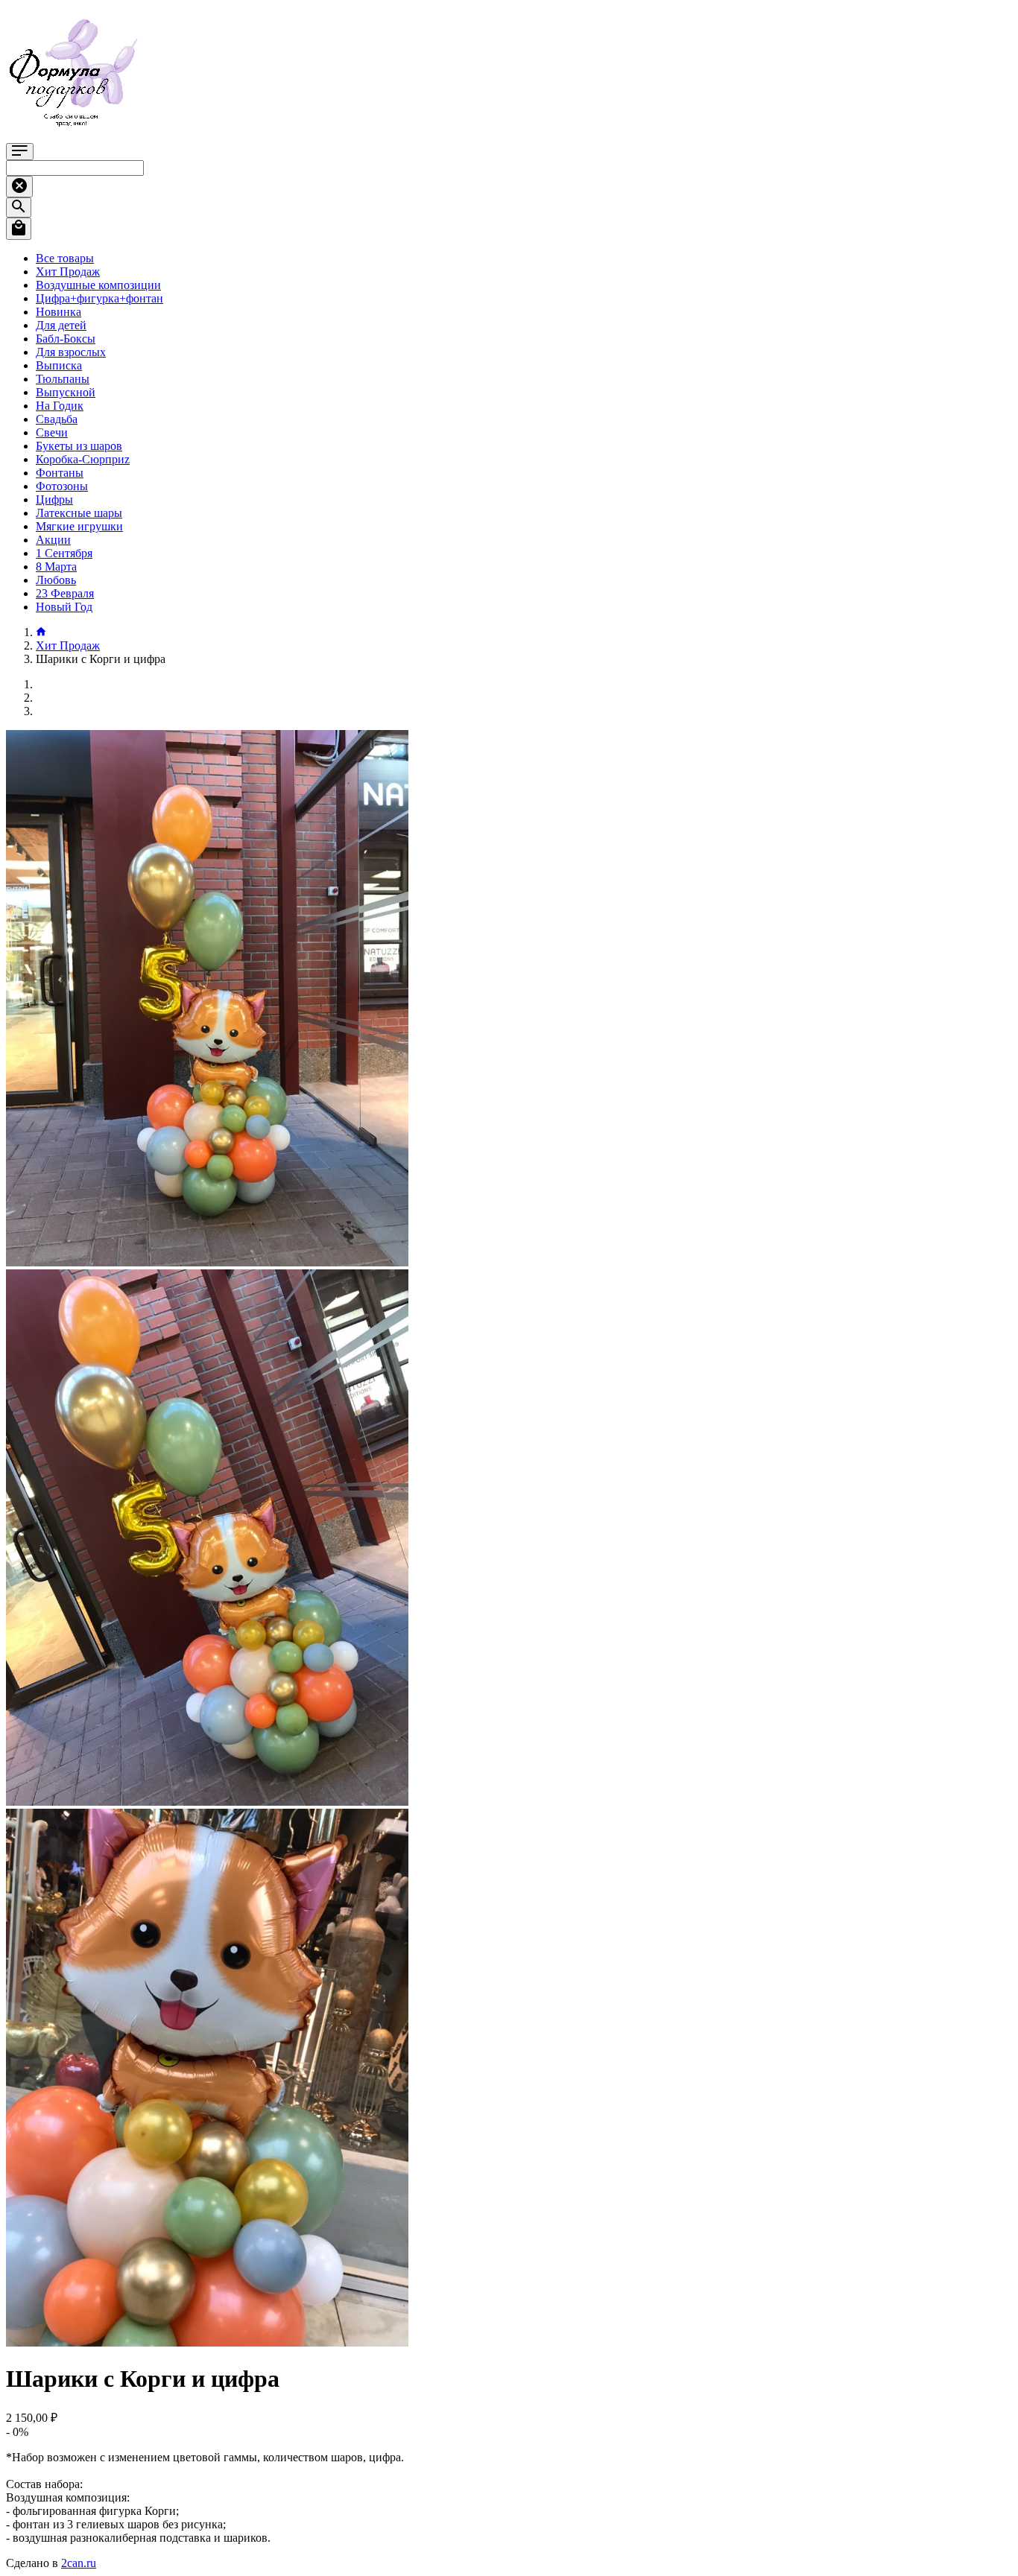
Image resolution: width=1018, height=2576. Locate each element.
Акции (53, 540)
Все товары (65, 258)
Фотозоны (62, 486)
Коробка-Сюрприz (83, 459)
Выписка (59, 365)
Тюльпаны (63, 379)
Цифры (54, 499)
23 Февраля (65, 593)
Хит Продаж (68, 272)
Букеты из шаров (79, 446)
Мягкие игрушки (79, 526)
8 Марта (56, 567)
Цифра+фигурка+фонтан (99, 298)
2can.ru (79, 2563)
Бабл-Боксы (66, 339)
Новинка (59, 312)
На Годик (60, 406)
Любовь (56, 580)
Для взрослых (71, 352)
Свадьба (57, 419)
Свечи (52, 432)
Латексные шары (79, 513)
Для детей (61, 325)
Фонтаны (60, 473)
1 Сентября (64, 553)
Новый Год (64, 607)
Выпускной (66, 392)
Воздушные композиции (98, 285)
